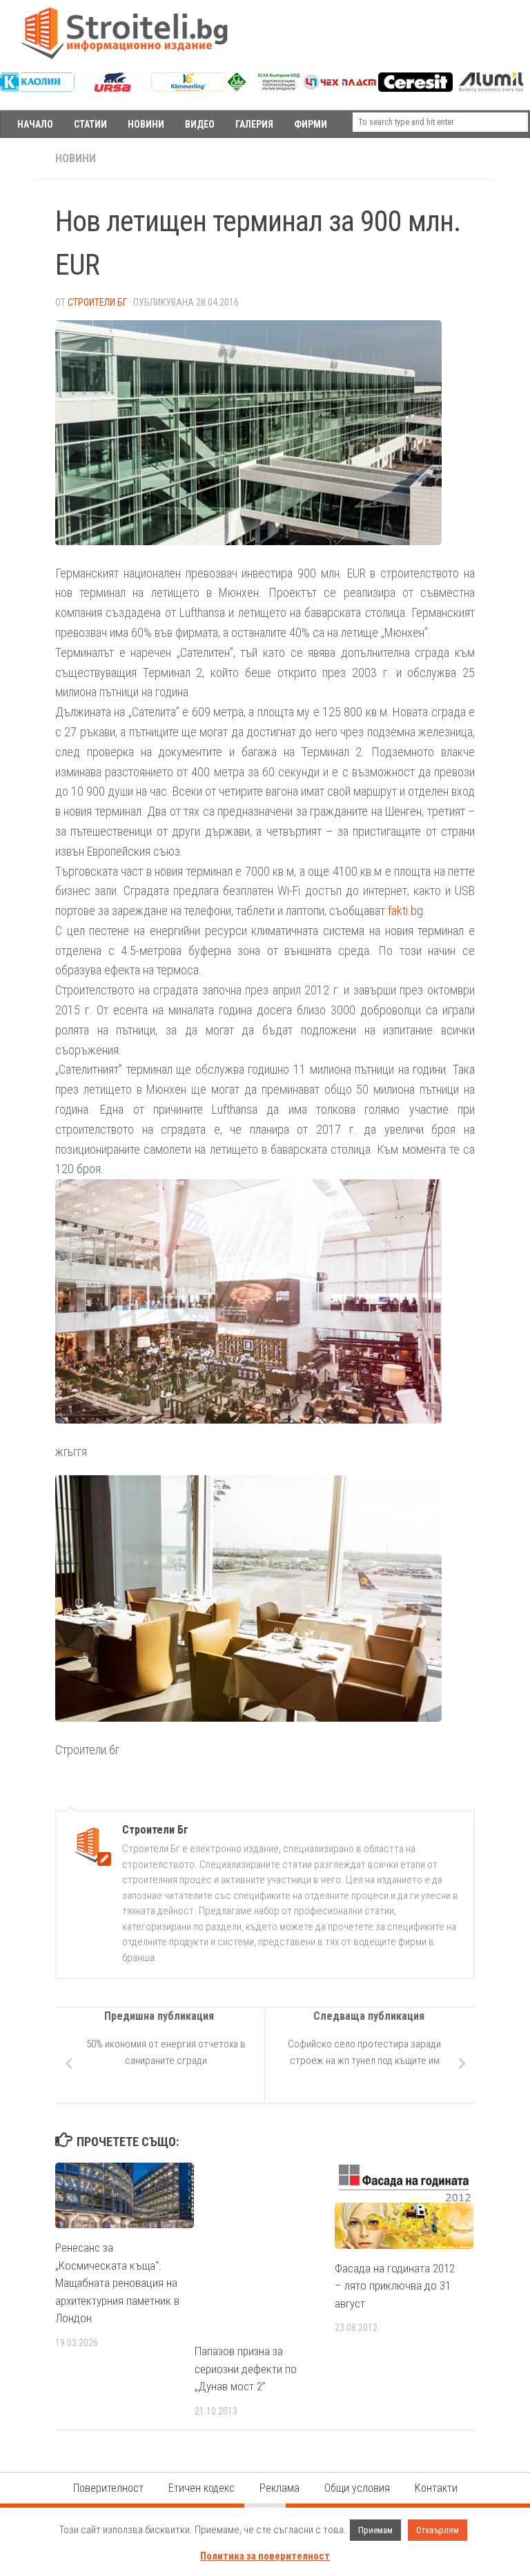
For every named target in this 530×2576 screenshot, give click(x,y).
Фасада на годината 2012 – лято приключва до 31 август (395, 2286)
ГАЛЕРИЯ (254, 124)
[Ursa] (113, 88)
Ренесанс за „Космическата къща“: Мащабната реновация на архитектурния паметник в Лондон (117, 2283)
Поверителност (108, 2488)
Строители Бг (97, 302)
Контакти (436, 2488)
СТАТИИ (90, 124)
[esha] (264, 88)
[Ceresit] (415, 88)
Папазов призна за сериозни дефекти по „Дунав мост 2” (246, 2369)
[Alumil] (491, 88)
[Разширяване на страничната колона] (17, 159)
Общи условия (357, 2488)
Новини (76, 158)
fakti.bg (405, 911)
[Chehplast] (340, 88)
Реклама (279, 2488)
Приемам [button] (375, 2530)
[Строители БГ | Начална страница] (124, 33)
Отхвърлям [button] (438, 2530)
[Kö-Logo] (188, 88)
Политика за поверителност (265, 2556)
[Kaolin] (37, 88)
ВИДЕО (200, 124)
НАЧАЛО (35, 124)
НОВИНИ (146, 124)
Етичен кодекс (202, 2488)
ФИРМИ (311, 124)
